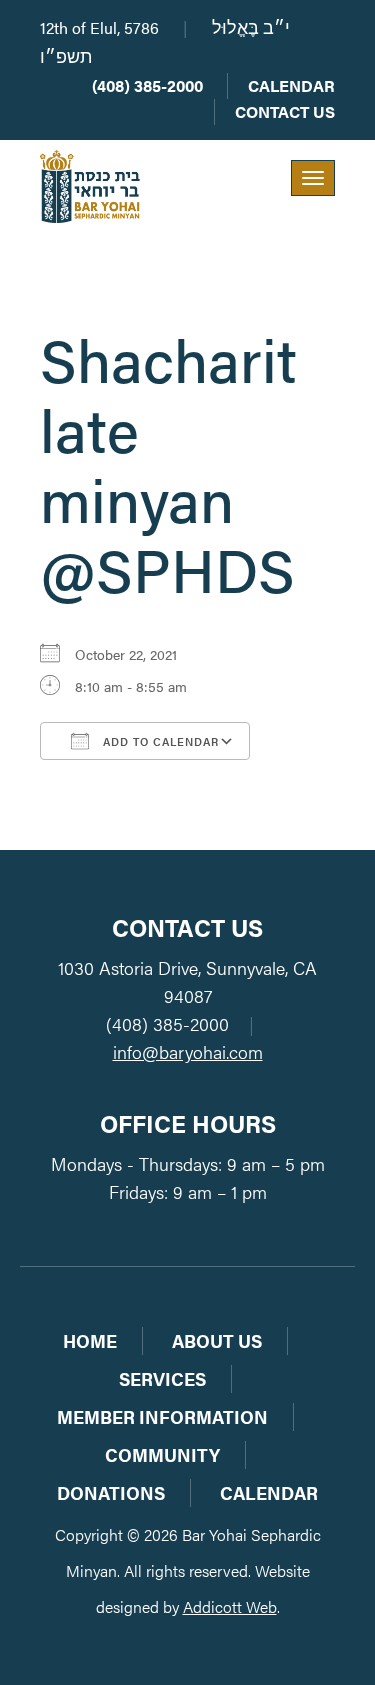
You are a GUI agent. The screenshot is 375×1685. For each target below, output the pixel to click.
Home (90, 1340)
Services (162, 1378)
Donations (111, 1492)
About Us (217, 1340)
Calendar (291, 85)
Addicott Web (230, 1606)
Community (162, 1454)
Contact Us (285, 111)
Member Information (162, 1416)
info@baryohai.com (188, 1051)
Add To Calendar (159, 741)
